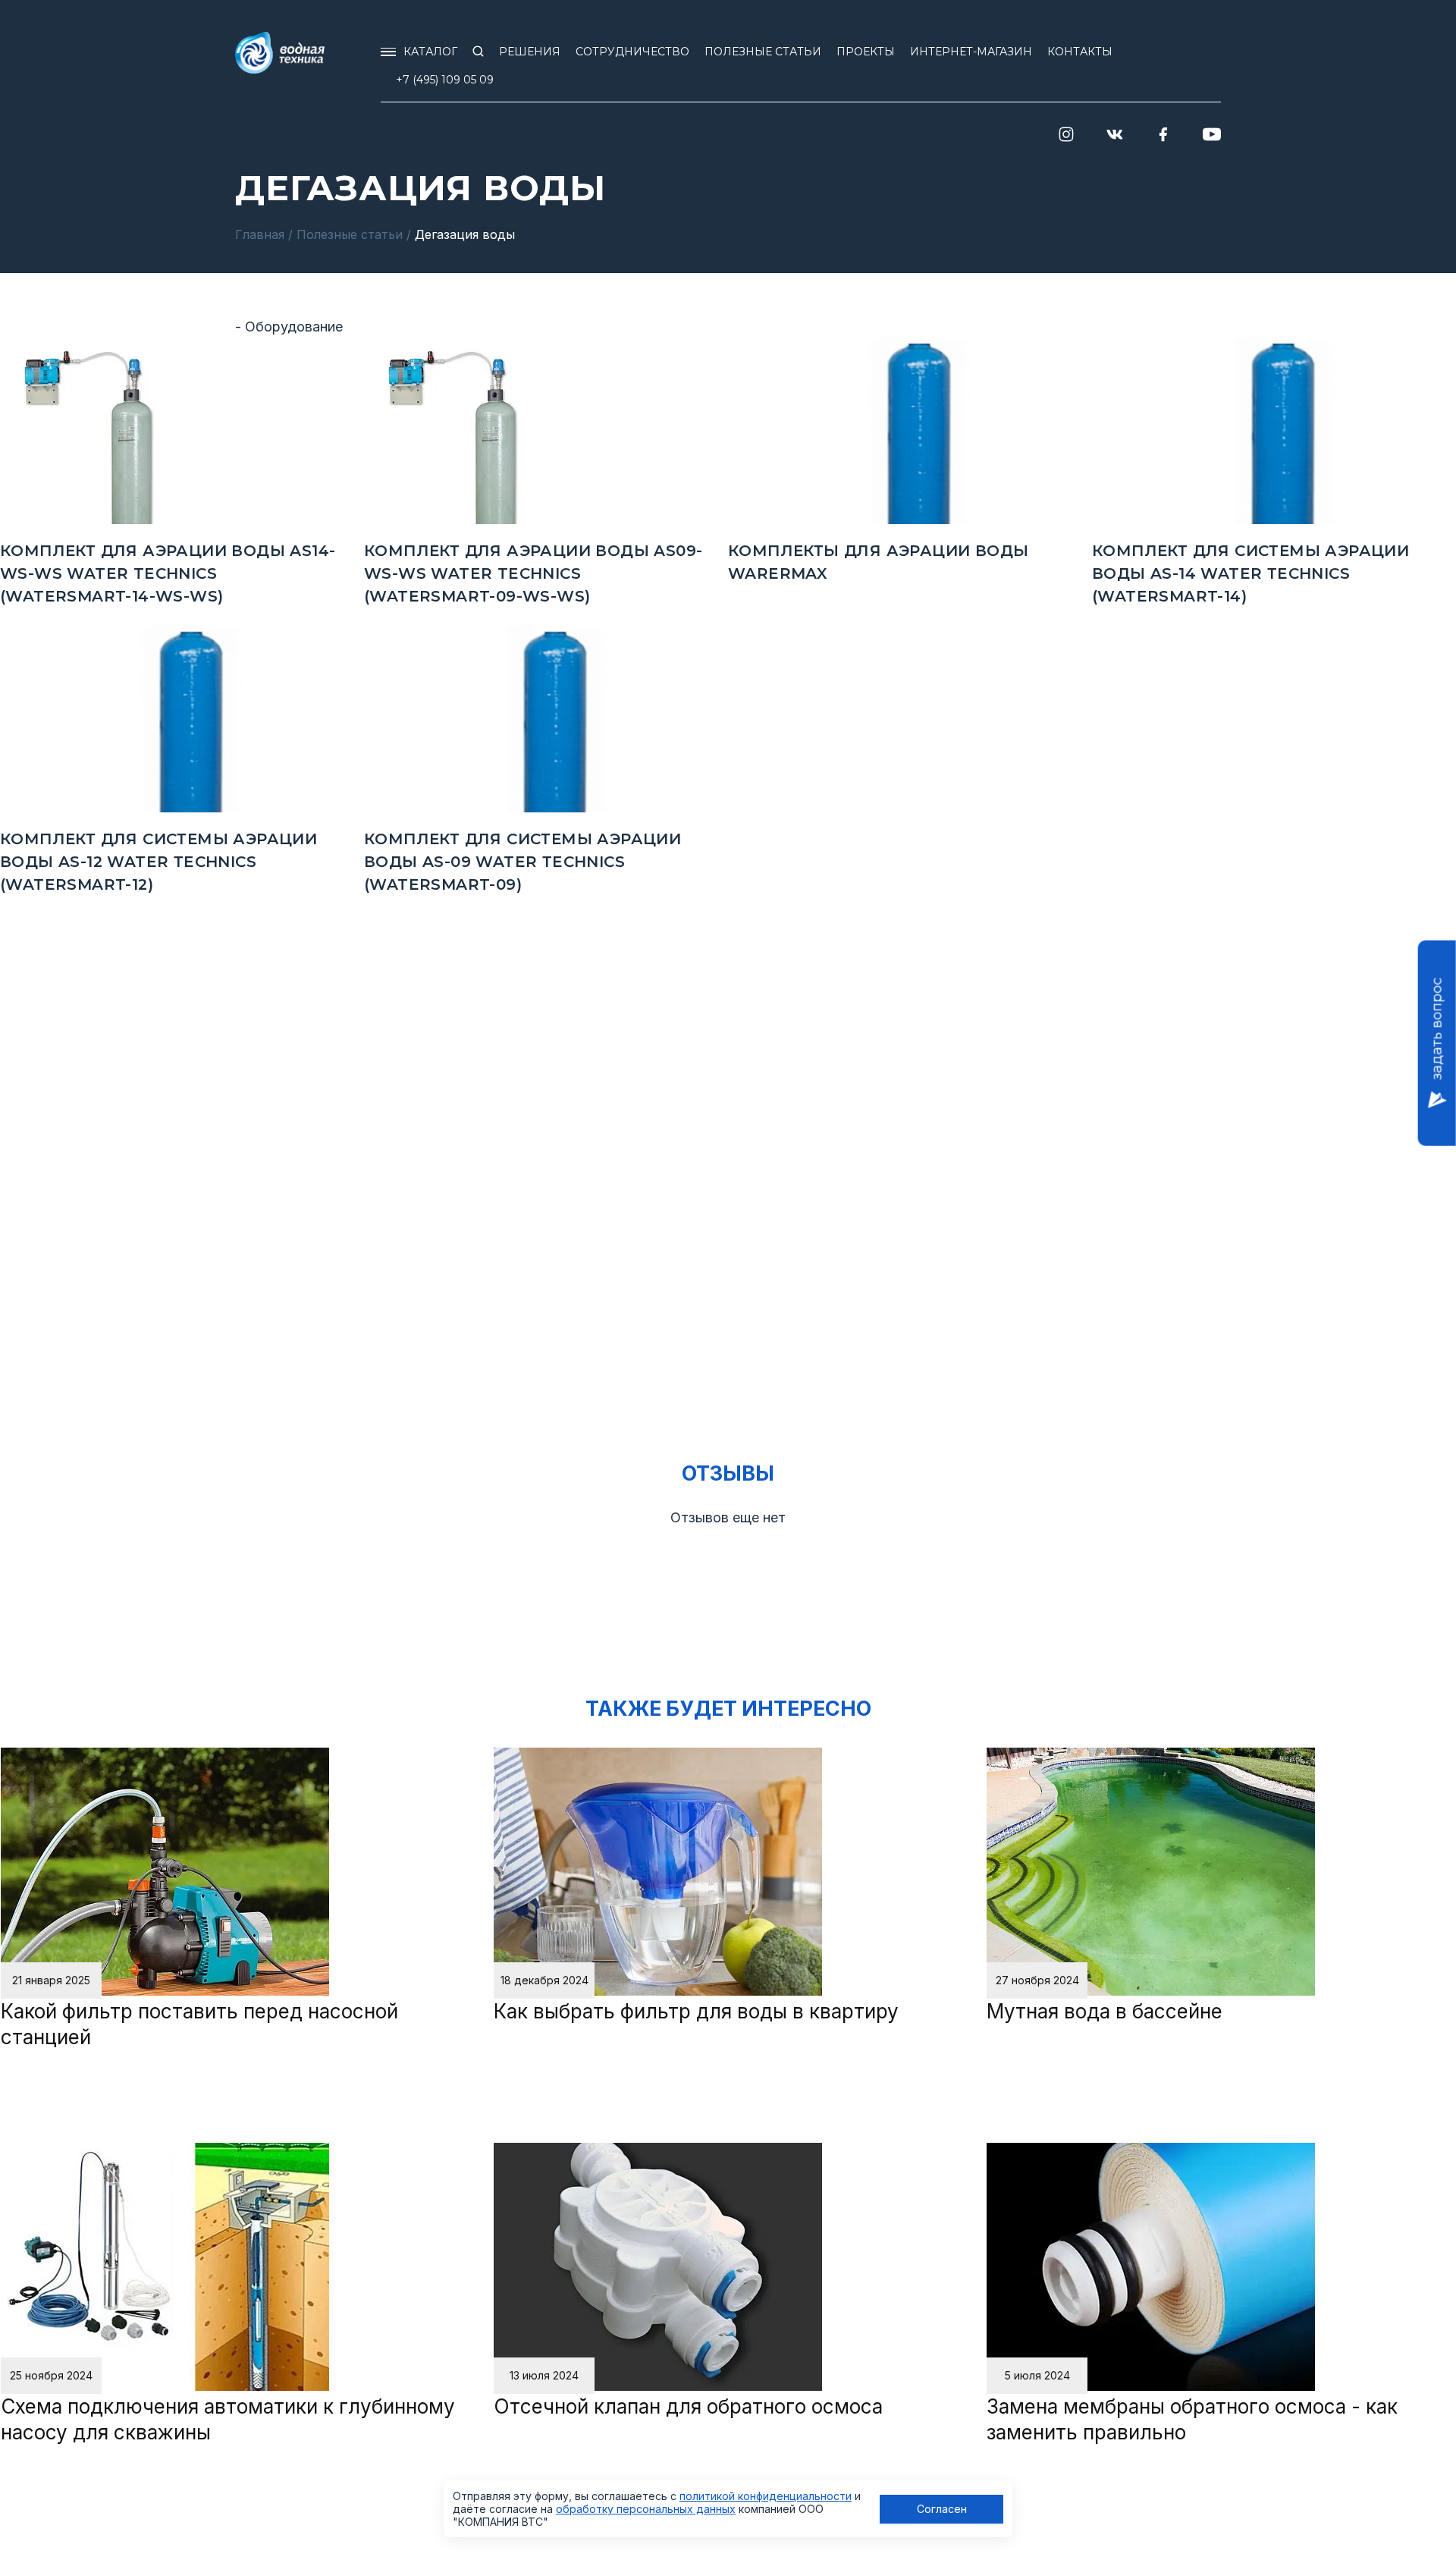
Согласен (942, 2509)
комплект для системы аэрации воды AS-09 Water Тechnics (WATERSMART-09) (522, 862)
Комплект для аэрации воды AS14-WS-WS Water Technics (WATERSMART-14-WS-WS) (168, 573)
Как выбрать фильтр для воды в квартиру (696, 2011)
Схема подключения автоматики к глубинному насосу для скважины (228, 2419)
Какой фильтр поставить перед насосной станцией (199, 2024)
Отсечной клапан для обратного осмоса (688, 2406)
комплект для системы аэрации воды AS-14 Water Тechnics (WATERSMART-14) (1250, 573)
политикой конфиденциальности (766, 2496)
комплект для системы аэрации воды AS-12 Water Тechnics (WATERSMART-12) (158, 862)
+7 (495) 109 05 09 (445, 80)
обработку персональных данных (646, 2509)
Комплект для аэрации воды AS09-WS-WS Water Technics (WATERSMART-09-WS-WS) (533, 573)
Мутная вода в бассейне (1105, 2011)
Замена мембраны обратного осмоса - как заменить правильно (1192, 2419)
